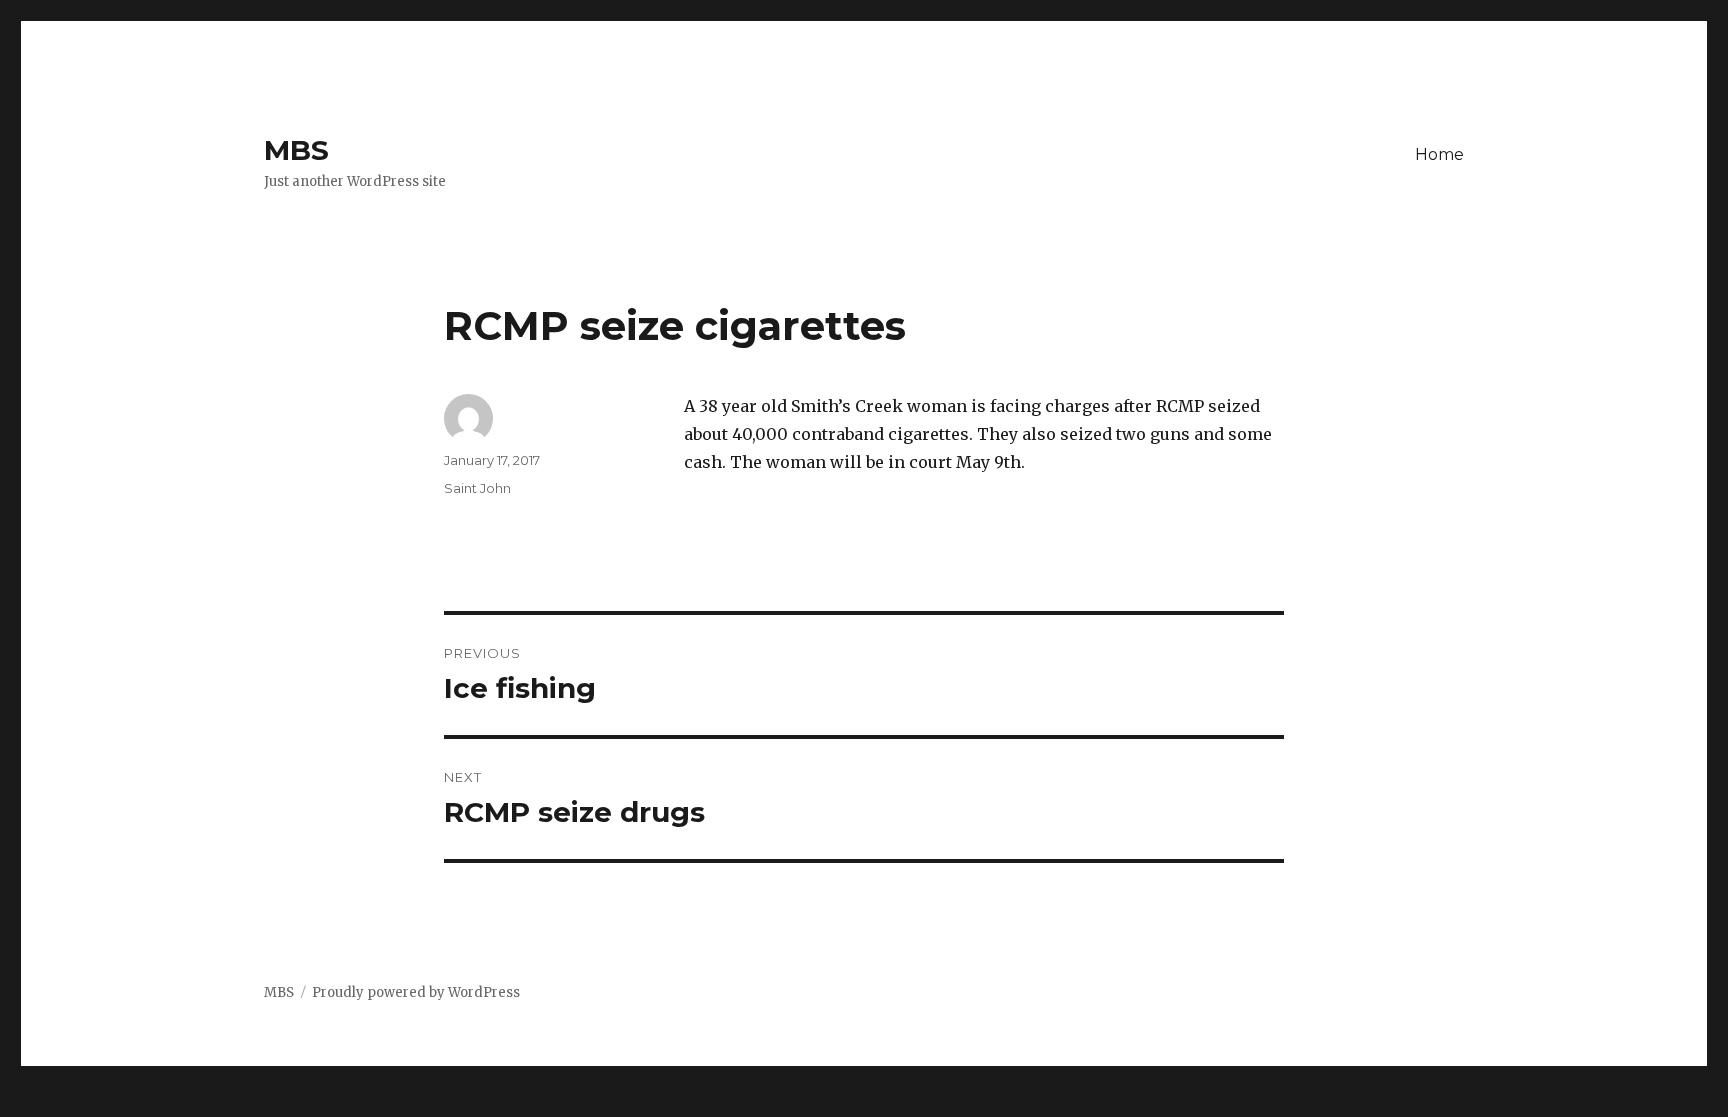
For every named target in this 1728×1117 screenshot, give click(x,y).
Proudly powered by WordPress (416, 992)
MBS (296, 150)
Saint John (477, 488)
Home (1439, 154)
